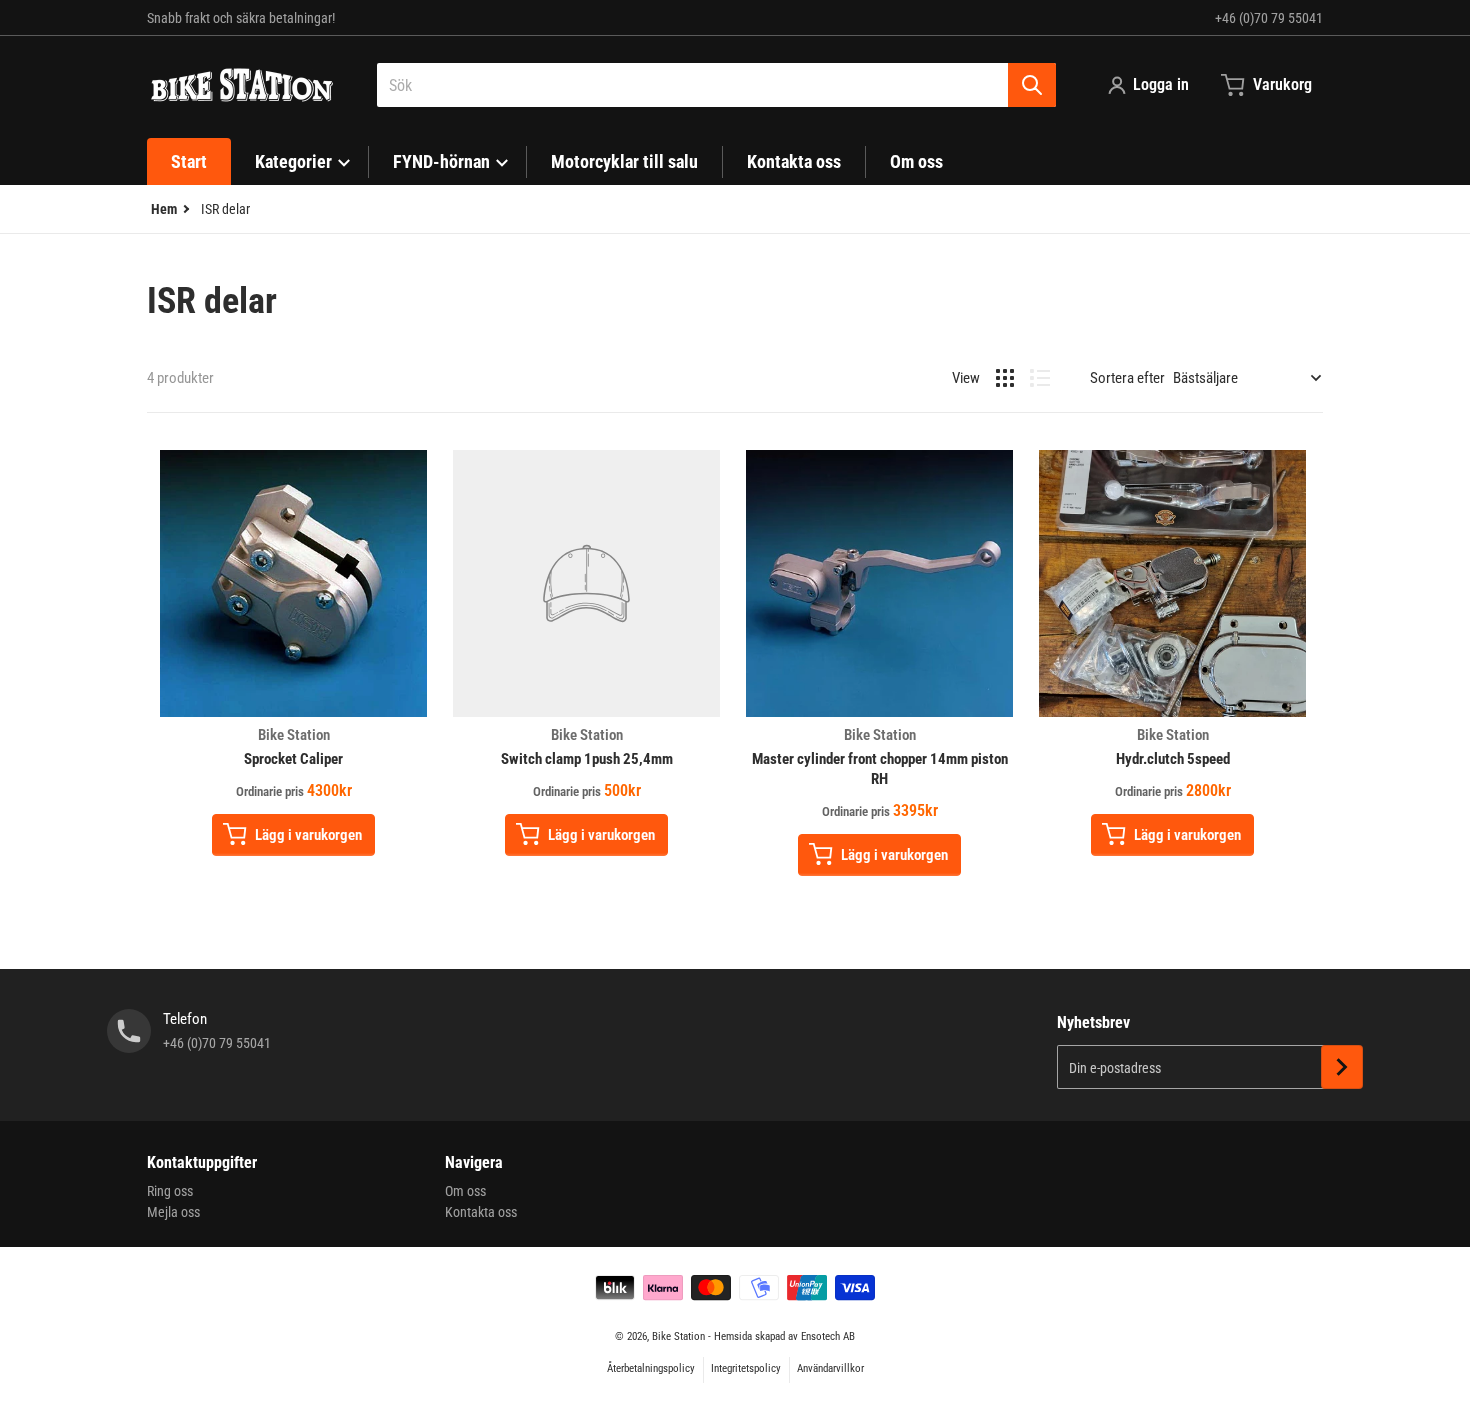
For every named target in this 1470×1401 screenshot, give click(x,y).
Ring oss (170, 1191)
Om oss (465, 1191)
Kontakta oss (481, 1212)
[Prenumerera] (1342, 1067)
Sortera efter (1127, 378)
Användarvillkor (830, 1368)
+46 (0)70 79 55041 (1269, 18)
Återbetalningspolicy (651, 1368)
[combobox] (716, 85)
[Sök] (1032, 85)
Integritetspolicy (746, 1368)
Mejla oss (173, 1212)
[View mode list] (1040, 378)
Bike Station (678, 1336)
